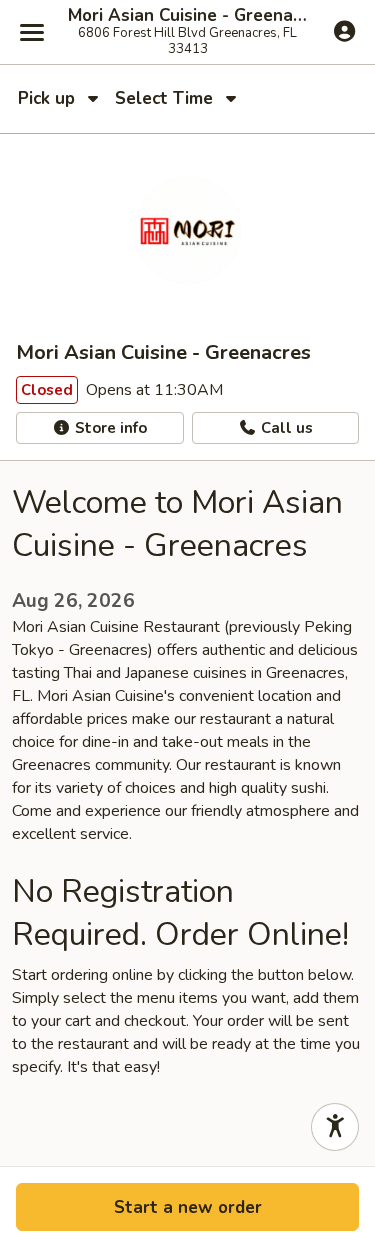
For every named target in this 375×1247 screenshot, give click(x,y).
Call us (285, 428)
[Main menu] (32, 32)
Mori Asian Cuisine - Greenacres (187, 16)
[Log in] (344, 31)
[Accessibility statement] (335, 1127)
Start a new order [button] (188, 1207)
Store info (109, 428)
